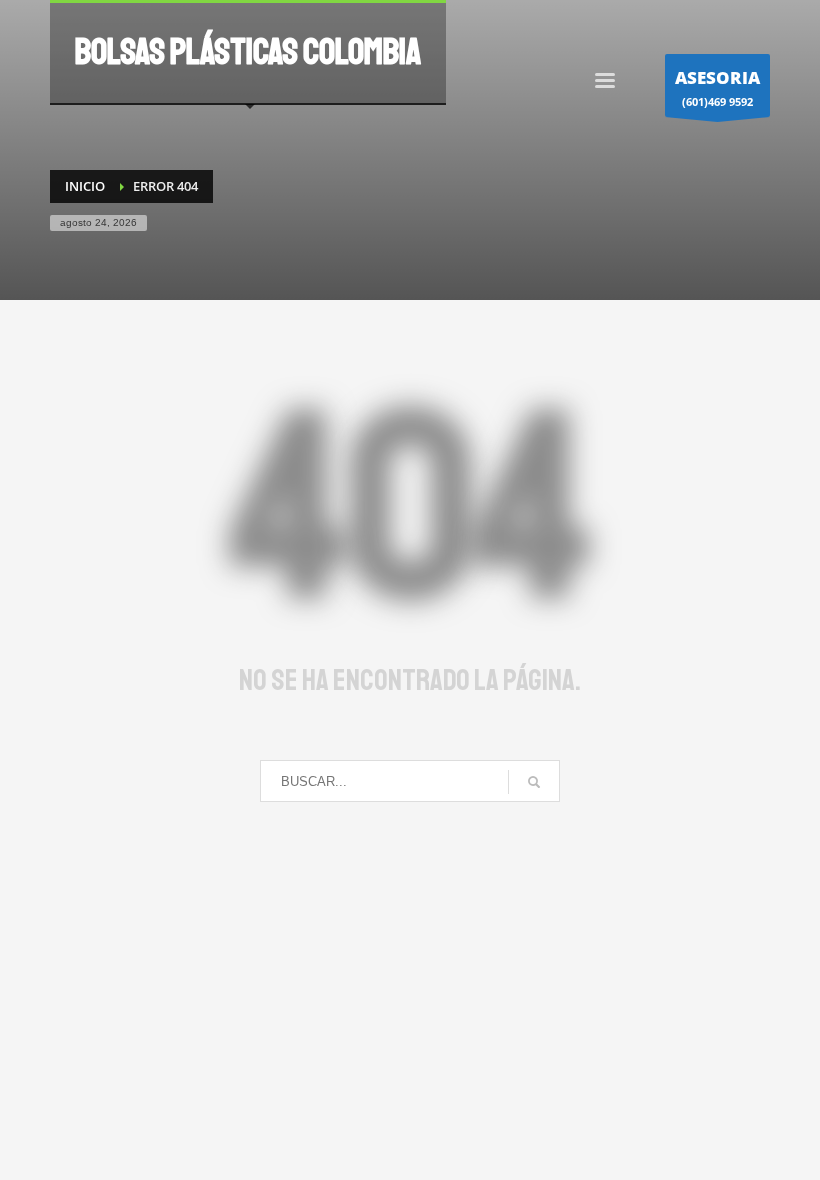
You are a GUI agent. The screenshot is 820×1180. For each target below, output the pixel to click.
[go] (534, 782)
